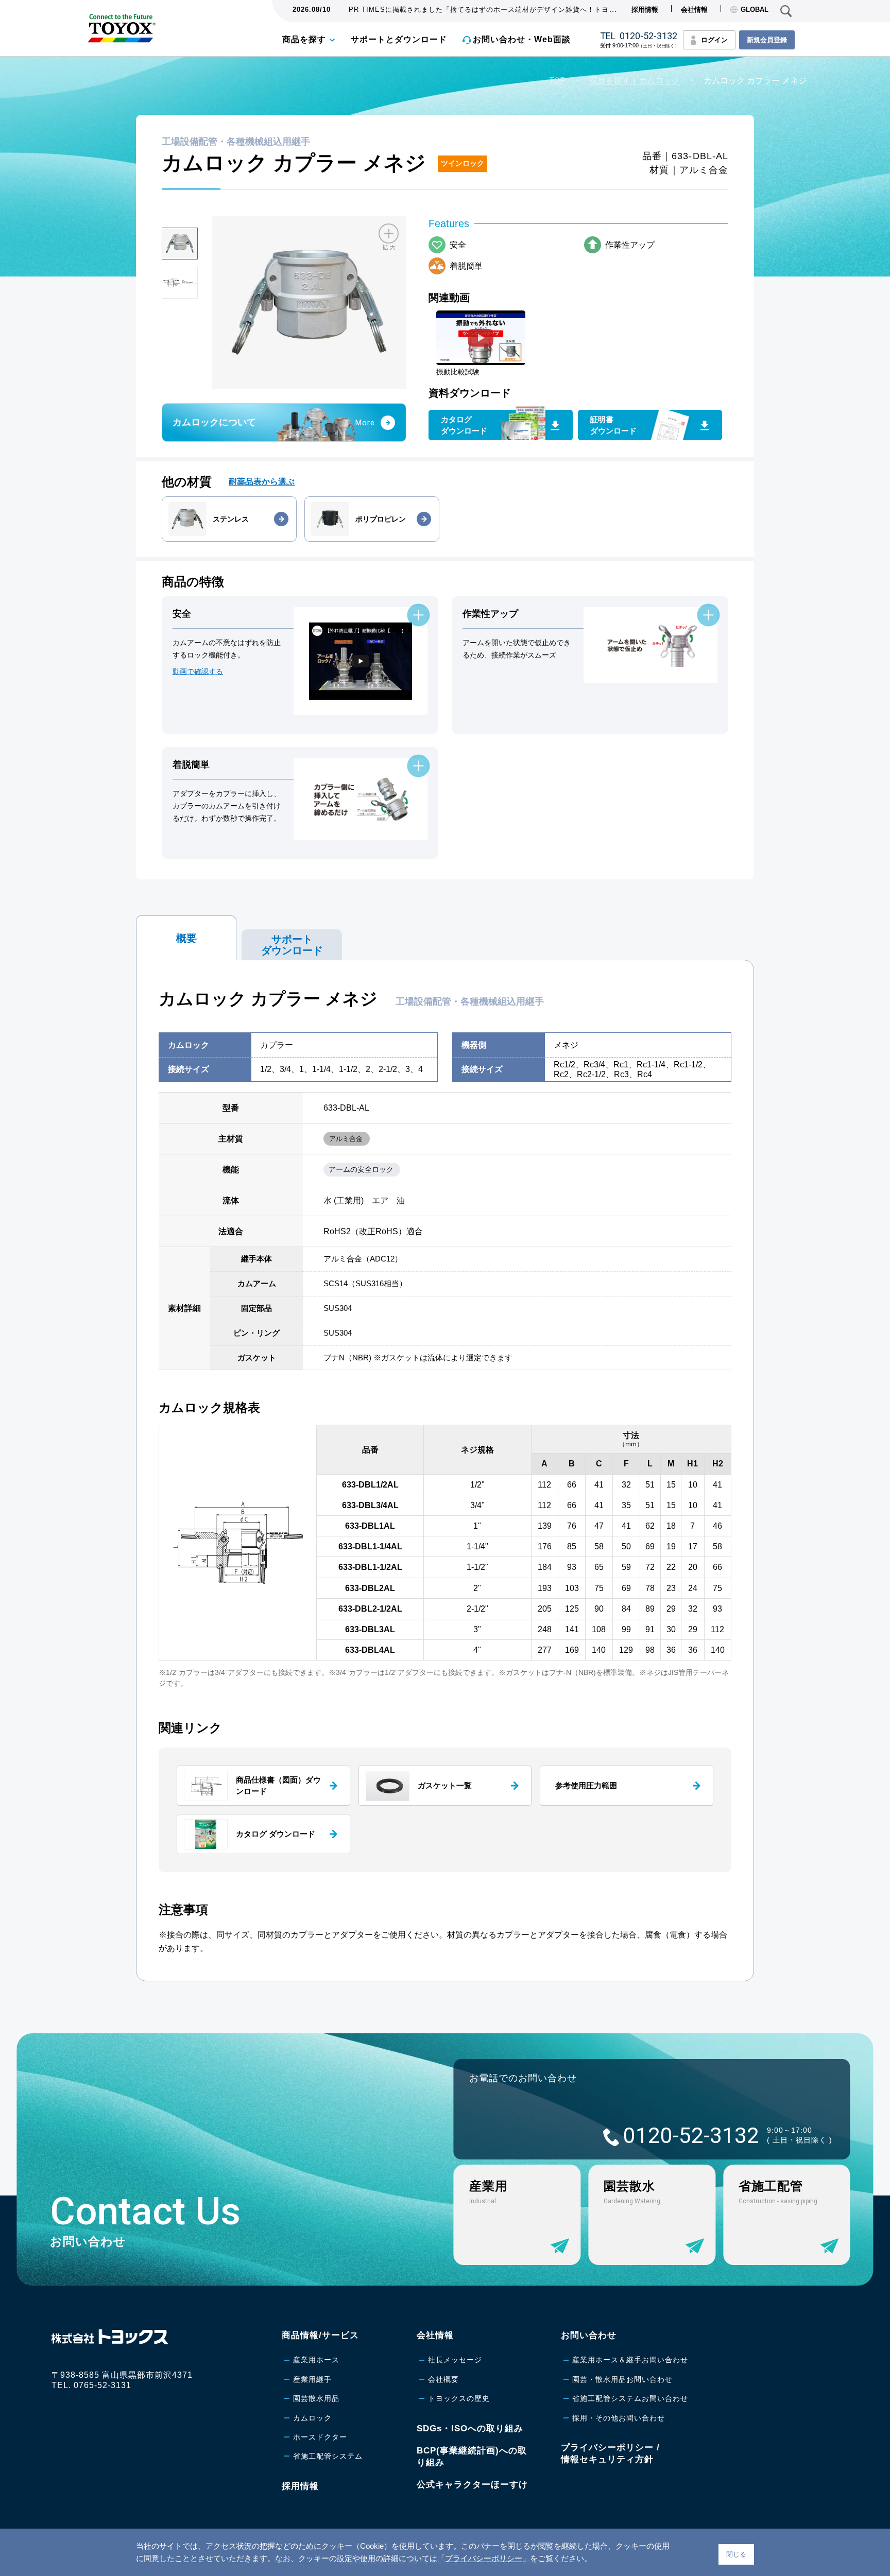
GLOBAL (755, 10)
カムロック (312, 2418)
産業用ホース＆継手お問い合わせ (630, 2360)
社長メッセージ (455, 2360)
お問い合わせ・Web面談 (522, 39)
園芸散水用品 (316, 2398)
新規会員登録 (767, 40)
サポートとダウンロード (399, 39)
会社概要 (443, 2379)
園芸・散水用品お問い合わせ (622, 2379)
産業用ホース (316, 2360)
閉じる (736, 2554)
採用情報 (645, 10)
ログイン (714, 40)
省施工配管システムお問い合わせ (630, 2398)
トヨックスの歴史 (459, 2398)
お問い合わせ (589, 2335)
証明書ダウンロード (613, 425)
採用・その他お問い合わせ (619, 2418)
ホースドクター (320, 2437)
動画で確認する (198, 671)
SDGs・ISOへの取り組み (470, 2428)
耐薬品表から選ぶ (262, 482)
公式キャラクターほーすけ (472, 2485)
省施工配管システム (328, 2456)
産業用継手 (312, 2379)
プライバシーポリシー (484, 2558)
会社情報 (694, 10)
